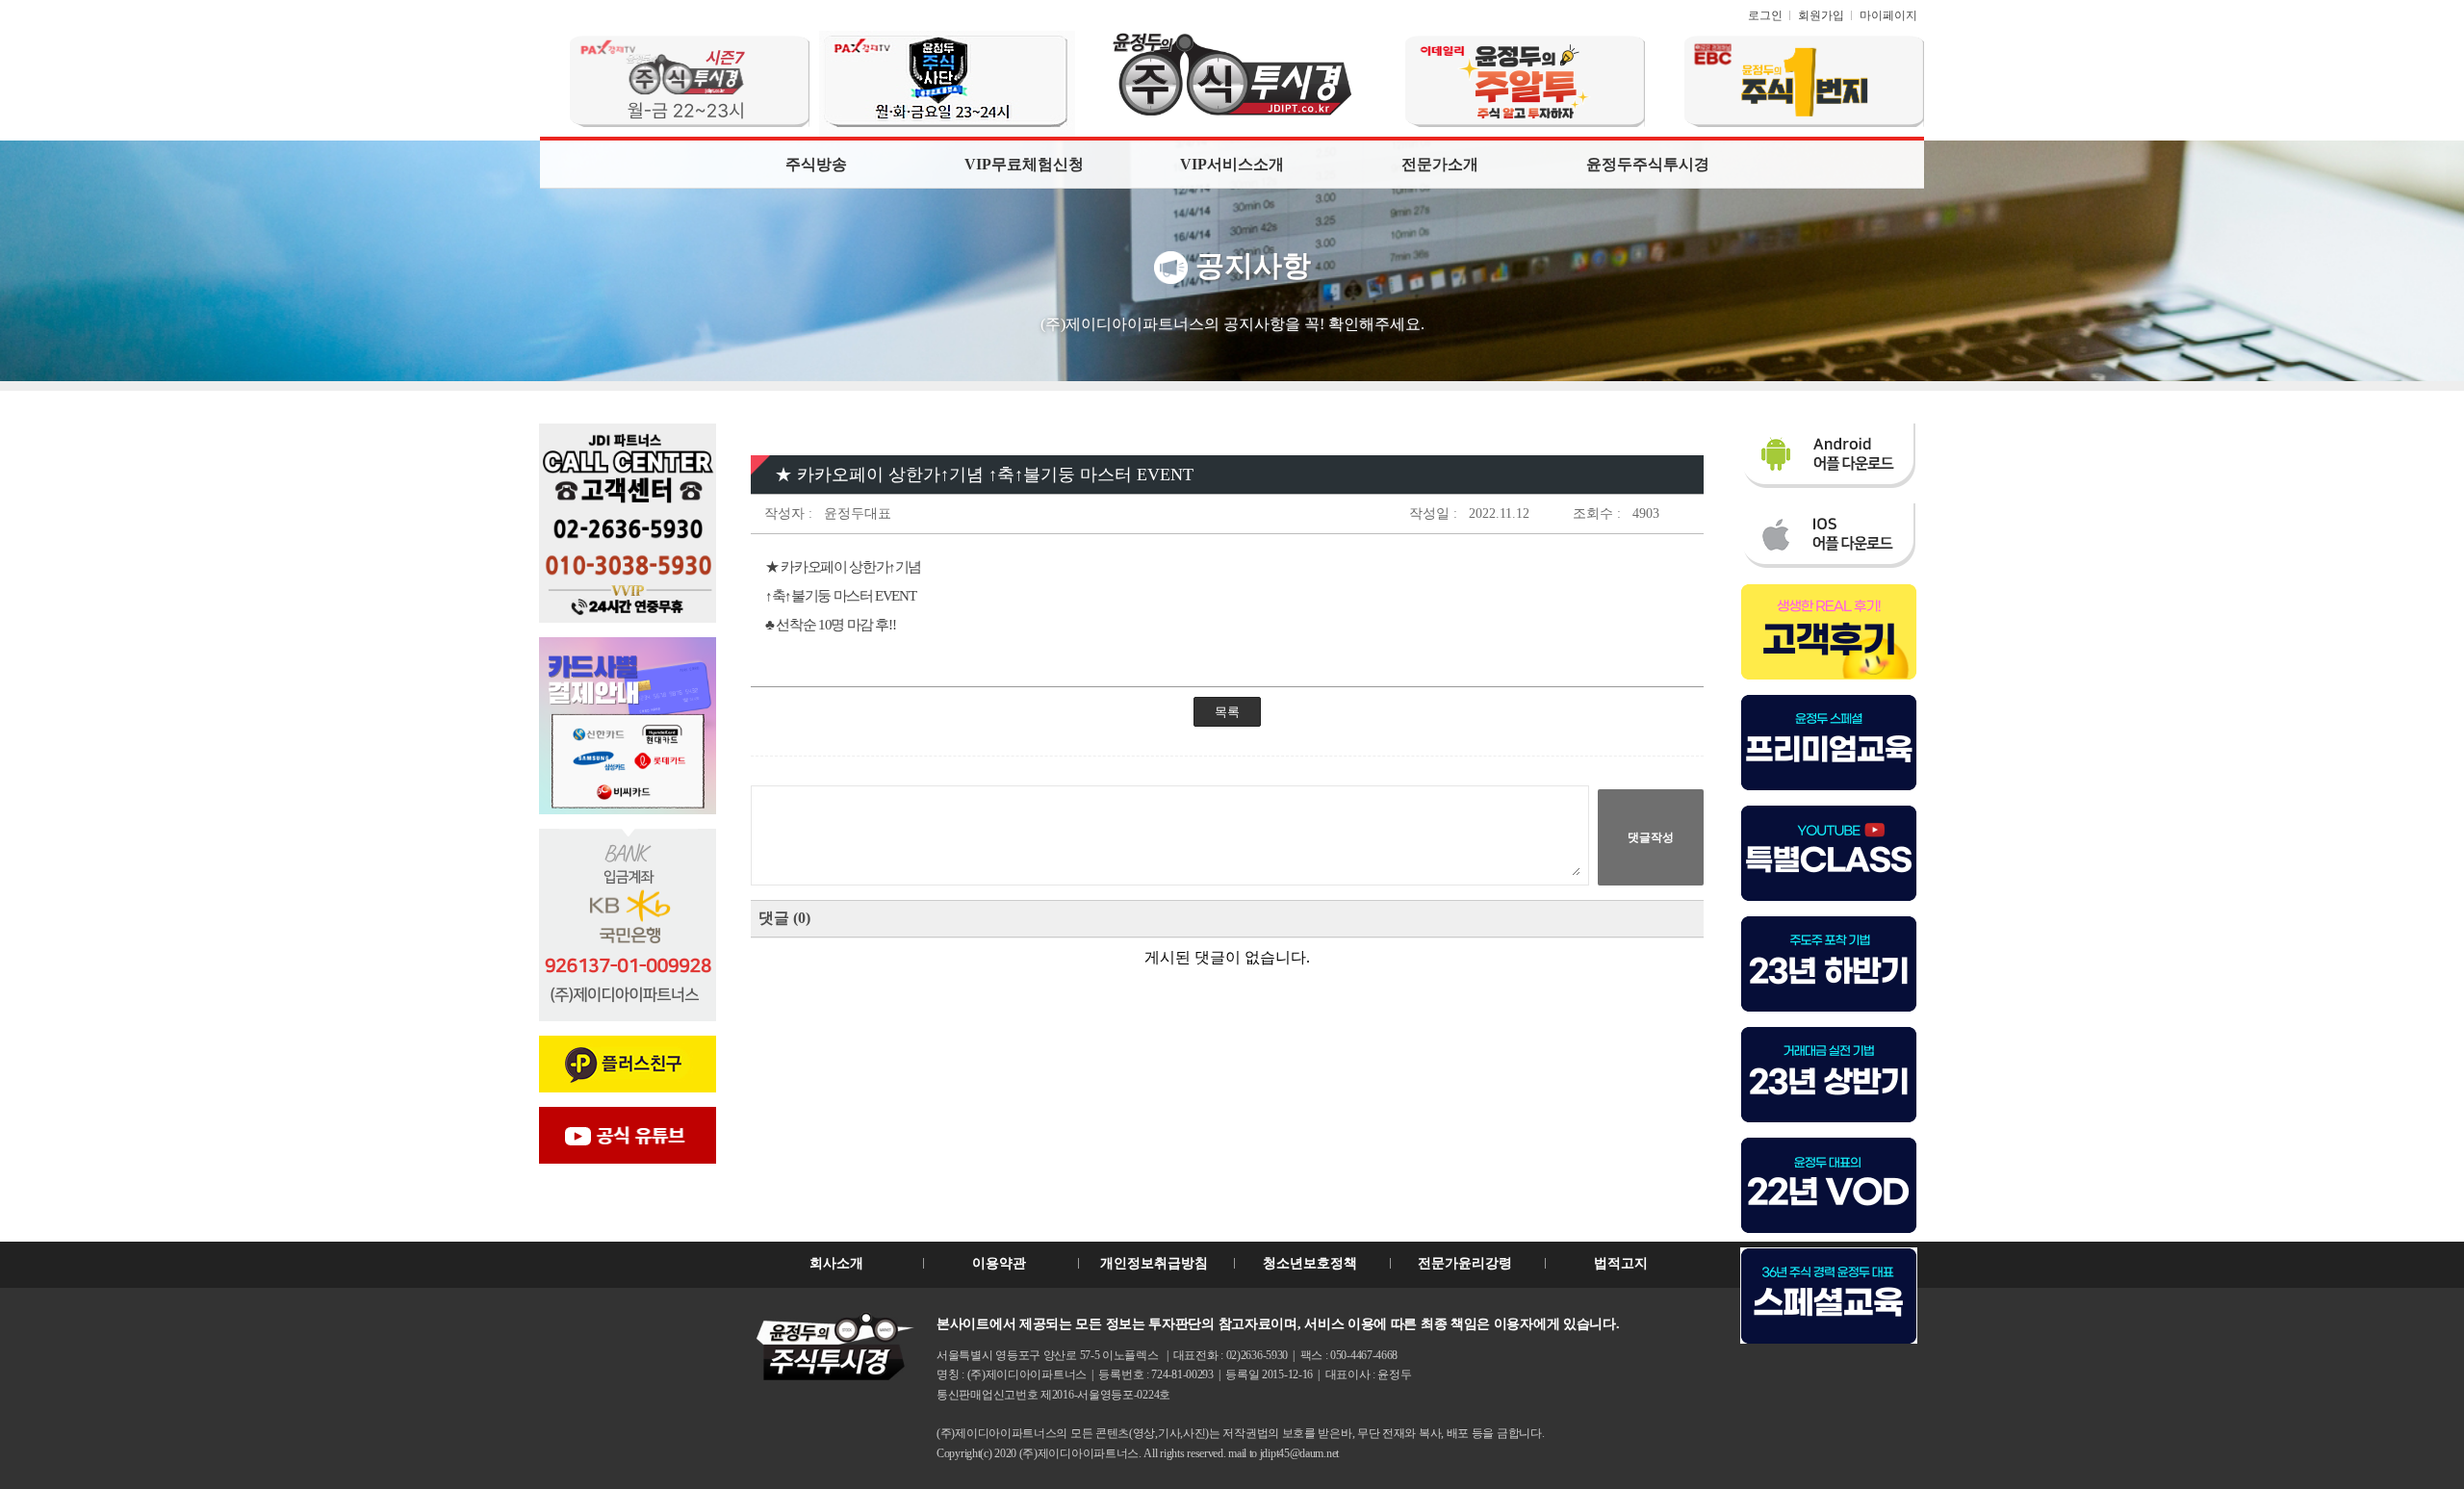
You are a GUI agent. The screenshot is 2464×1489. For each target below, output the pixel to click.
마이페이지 (1888, 15)
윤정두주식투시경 (1648, 164)
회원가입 (1821, 15)
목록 (1227, 712)
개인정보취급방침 (1154, 1263)
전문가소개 (1440, 164)
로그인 (1765, 15)
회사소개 (836, 1263)
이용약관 (999, 1263)
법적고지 (1621, 1263)
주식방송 (816, 164)
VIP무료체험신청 (1024, 164)
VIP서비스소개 (1232, 164)
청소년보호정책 (1310, 1263)
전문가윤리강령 (1465, 1263)
